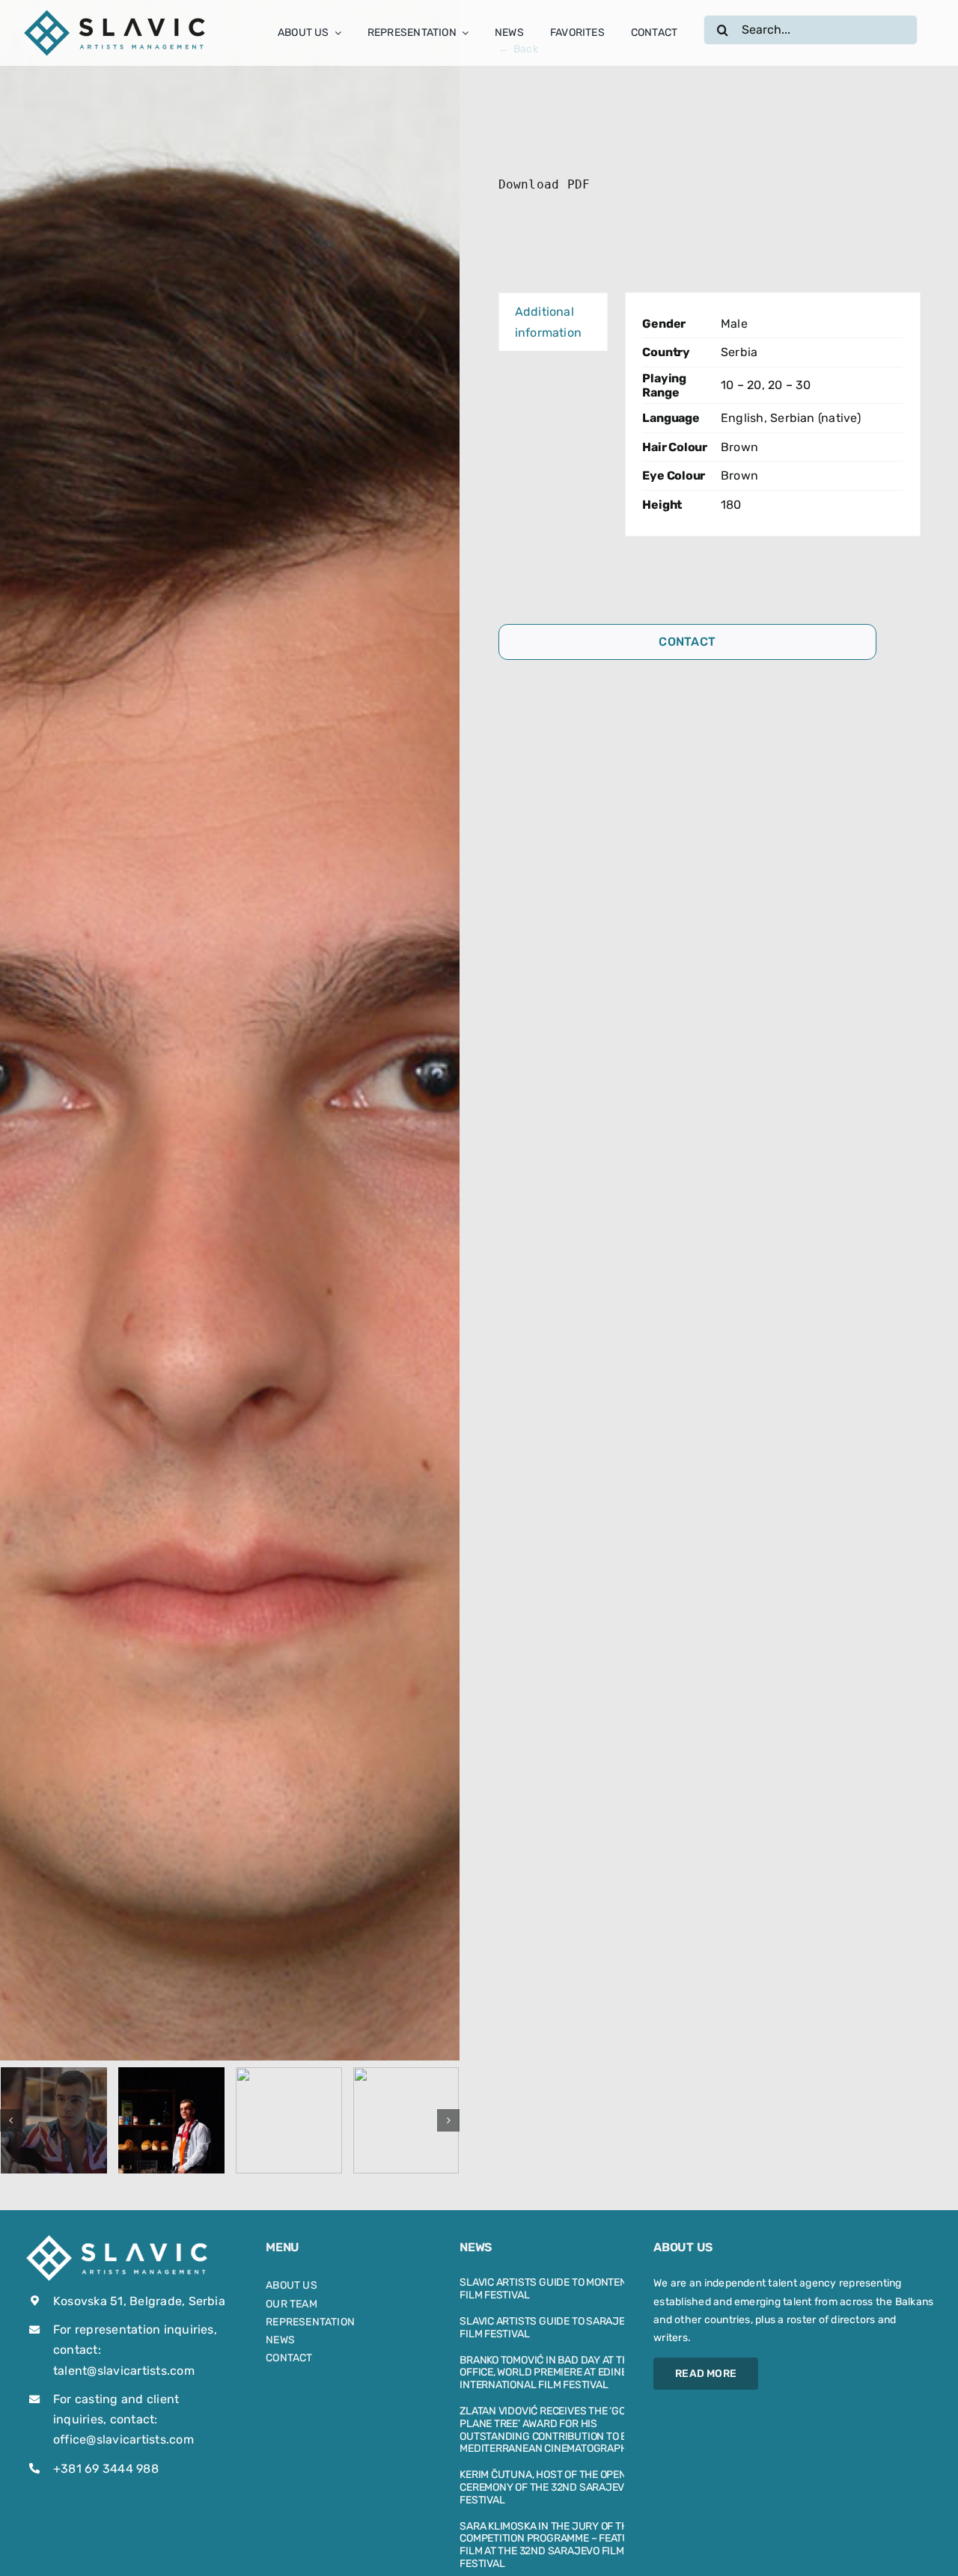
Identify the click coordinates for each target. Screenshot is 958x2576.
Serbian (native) (815, 418)
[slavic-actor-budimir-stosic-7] (289, 2120)
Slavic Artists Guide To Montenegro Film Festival (556, 2289)
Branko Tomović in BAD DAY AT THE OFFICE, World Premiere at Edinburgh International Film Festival (558, 2373)
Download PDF (544, 184)
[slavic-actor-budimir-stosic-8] (171, 2120)
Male (734, 324)
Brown (739, 447)
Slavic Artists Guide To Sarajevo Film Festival (549, 2328)
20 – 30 (790, 385)
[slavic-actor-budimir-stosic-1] (54, 2120)
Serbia (739, 352)
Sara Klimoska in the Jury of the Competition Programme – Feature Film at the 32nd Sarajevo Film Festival (551, 2545)
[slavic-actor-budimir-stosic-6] (406, 2120)
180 (731, 505)
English (742, 418)
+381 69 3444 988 (106, 2469)
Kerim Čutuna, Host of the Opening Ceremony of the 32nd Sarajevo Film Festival (558, 2487)
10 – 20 (741, 385)
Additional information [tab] (549, 322)
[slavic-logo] (116, 13)
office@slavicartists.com (123, 2439)
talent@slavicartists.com (124, 2371)
